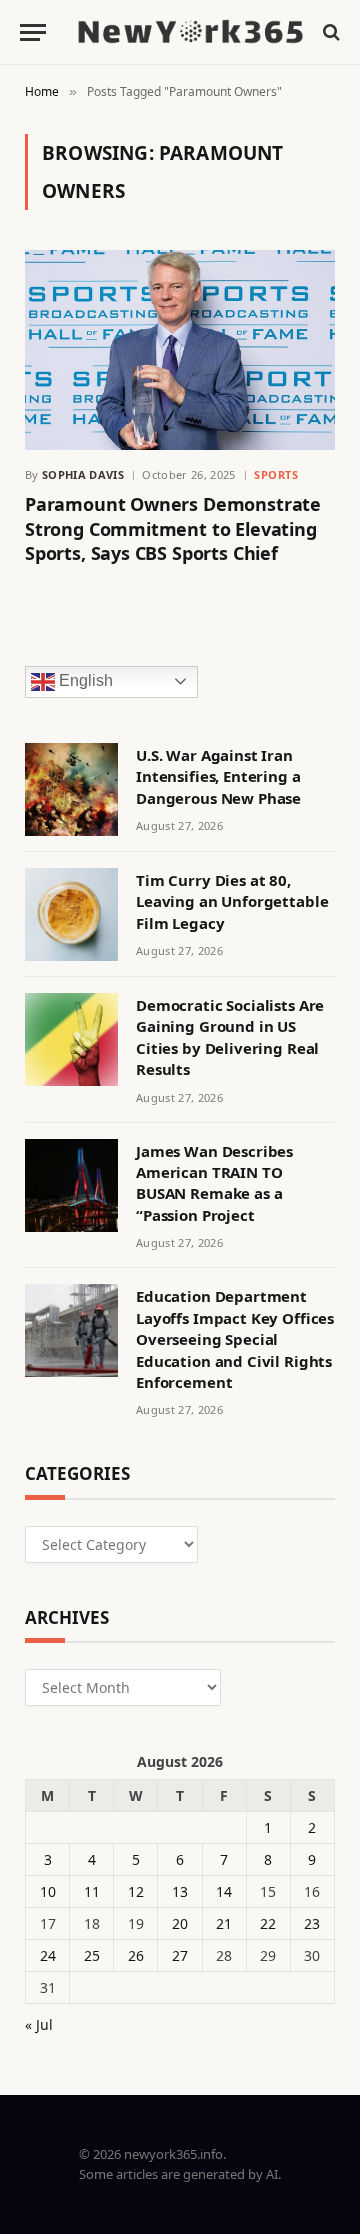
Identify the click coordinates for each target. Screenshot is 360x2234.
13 (180, 1891)
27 (180, 1955)
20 (180, 1923)
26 (136, 1955)
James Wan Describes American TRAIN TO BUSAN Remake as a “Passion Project (214, 1183)
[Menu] (33, 32)
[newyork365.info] (190, 32)
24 (48, 1955)
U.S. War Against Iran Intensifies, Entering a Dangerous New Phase (218, 776)
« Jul (39, 2024)
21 (224, 1923)
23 (312, 1923)
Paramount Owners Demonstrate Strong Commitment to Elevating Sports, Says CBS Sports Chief (173, 528)
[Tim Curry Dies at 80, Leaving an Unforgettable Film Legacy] (71, 914)
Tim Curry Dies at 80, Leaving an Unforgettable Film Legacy (232, 901)
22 (268, 1923)
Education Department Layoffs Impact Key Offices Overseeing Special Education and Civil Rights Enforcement (235, 1339)
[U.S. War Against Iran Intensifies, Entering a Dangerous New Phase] (71, 789)
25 (92, 1955)
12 (136, 1891)
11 (92, 1891)
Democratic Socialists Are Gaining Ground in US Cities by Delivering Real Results (230, 1037)
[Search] (329, 32)
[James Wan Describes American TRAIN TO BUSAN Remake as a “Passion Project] (71, 1185)
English (84, 680)
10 (48, 1891)
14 (224, 1891)
